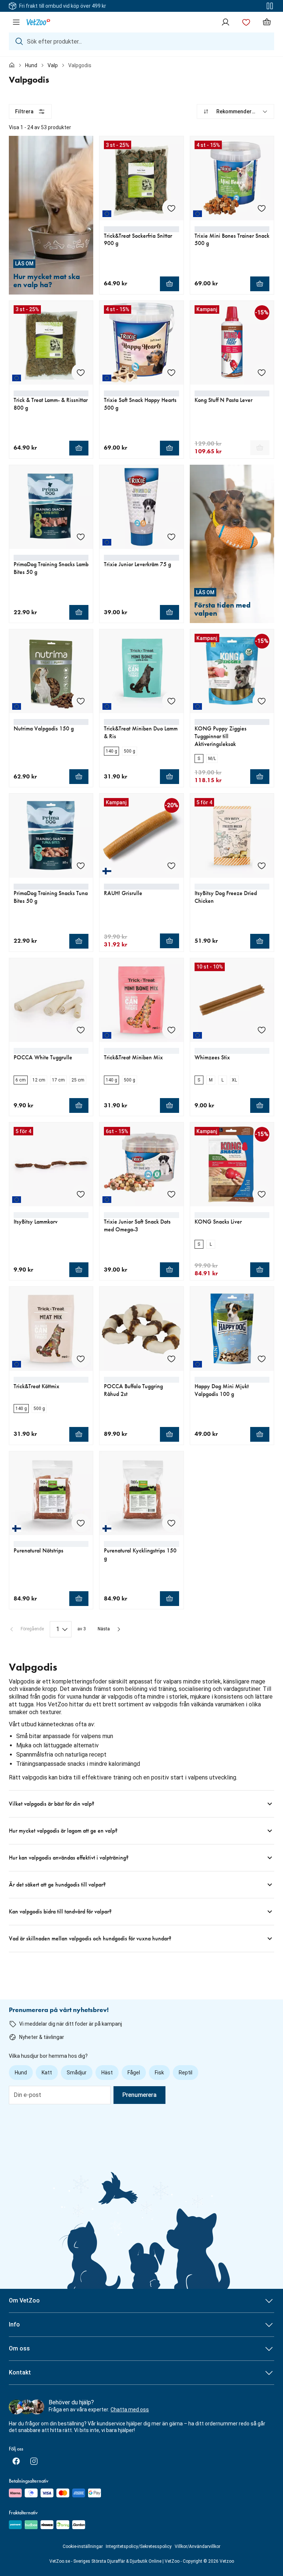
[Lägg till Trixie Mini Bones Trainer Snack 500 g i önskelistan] (262, 208)
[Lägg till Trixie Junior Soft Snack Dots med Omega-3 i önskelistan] (171, 1194)
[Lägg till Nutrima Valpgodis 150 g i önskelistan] (81, 701)
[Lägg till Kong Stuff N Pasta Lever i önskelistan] (262, 372)
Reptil (186, 2073)
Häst (107, 2073)
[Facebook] (16, 2461)
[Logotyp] (38, 22)
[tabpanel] (141, 1028)
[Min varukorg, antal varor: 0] (267, 22)
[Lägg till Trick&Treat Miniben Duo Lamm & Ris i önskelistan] (171, 701)
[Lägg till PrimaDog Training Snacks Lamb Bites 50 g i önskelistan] (81, 537)
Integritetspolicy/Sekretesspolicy (139, 2546)
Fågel (134, 2073)
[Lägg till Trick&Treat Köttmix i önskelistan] (81, 1359)
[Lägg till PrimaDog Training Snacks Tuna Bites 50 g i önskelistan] (81, 866)
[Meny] (16, 22)
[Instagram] (34, 2461)
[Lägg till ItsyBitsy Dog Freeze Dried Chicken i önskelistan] (262, 866)
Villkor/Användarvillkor (198, 2546)
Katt (47, 2073)
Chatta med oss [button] (130, 2410)
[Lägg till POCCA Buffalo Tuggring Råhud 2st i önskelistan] (171, 1359)
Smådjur (77, 2073)
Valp (53, 65)
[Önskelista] (246, 22)
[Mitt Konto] (226, 22)
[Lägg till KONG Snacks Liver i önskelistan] (262, 1194)
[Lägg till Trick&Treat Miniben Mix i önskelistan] (171, 1030)
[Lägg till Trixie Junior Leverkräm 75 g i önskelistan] (171, 537)
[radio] (111, 751)
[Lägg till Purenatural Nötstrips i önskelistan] (81, 1523)
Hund (31, 65)
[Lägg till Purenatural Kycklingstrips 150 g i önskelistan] (171, 1523)
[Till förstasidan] (12, 65)
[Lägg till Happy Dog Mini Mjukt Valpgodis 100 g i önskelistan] (262, 1359)
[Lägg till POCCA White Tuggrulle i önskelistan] (81, 1030)
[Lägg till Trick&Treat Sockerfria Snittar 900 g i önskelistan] (171, 208)
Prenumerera (139, 2095)
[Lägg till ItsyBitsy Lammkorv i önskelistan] (81, 1194)
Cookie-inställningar (83, 2546)
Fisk (159, 2073)
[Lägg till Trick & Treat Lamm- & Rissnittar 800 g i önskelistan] (81, 372)
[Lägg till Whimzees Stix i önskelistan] (262, 1030)
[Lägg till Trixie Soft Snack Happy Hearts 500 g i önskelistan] (171, 372)
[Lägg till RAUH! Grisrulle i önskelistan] (171, 866)
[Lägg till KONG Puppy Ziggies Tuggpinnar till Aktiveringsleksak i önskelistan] (262, 701)
